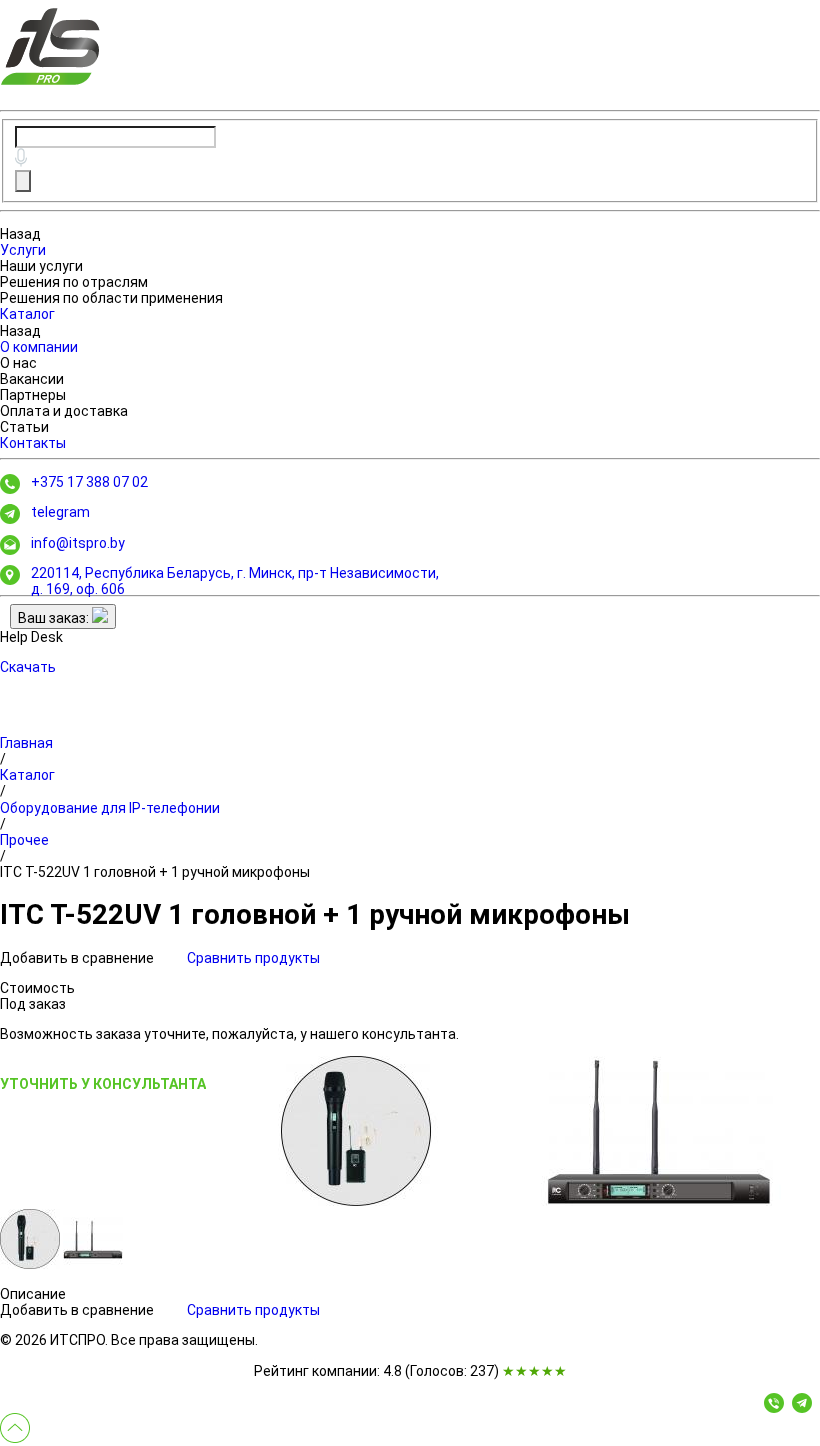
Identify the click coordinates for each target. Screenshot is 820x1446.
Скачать (28, 667)
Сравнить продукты (253, 958)
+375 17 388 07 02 (89, 482)
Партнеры (33, 395)
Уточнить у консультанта (103, 1084)
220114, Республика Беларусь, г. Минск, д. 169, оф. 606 (235, 581)
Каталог (27, 314)
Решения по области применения (111, 298)
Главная (26, 743)
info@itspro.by (78, 543)
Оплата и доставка (64, 411)
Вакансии (32, 379)
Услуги (23, 250)
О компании (39, 347)
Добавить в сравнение (78, 958)
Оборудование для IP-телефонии (110, 808)
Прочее (24, 840)
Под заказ (33, 1004)
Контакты (33, 443)
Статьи (24, 427)
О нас (18, 363)
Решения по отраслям (74, 282)
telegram (60, 512)
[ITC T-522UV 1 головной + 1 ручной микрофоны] (356, 1131)
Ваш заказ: (55, 618)
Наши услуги (41, 266)
